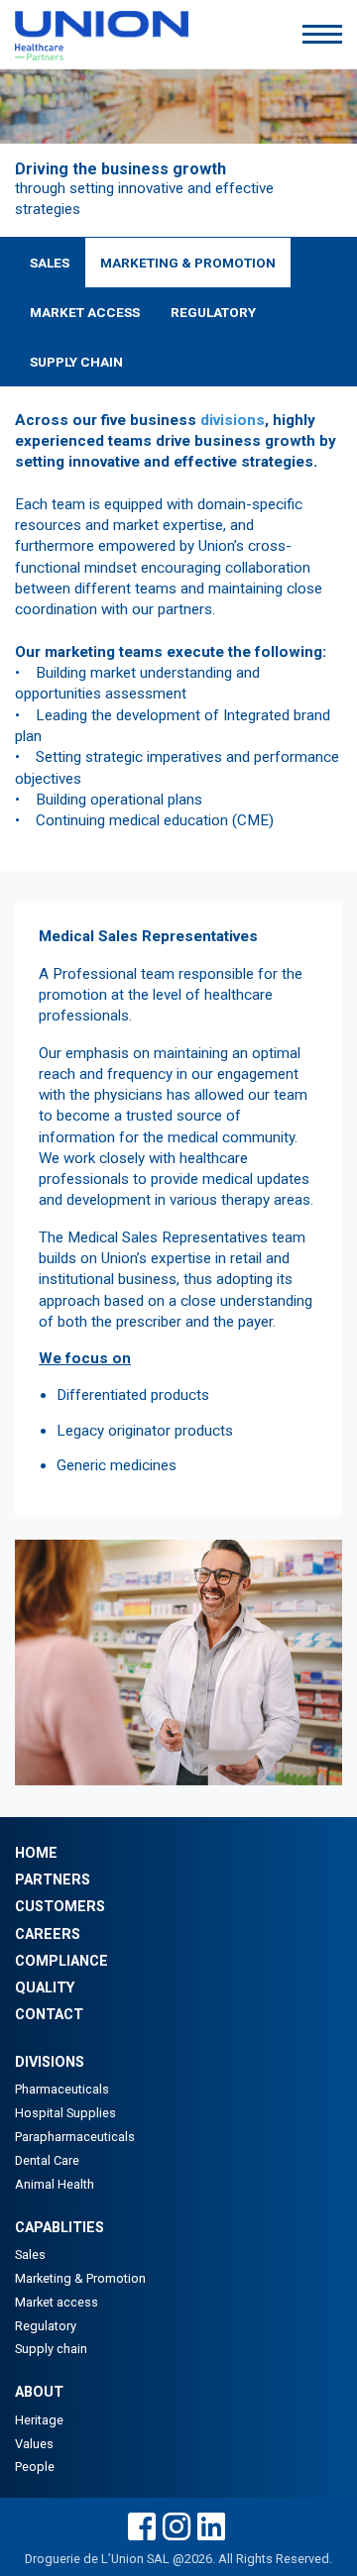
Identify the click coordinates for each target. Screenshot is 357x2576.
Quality (45, 1988)
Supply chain (51, 2349)
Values (34, 2444)
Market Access (85, 312)
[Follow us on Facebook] (142, 2528)
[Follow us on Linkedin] (211, 2528)
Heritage (39, 2420)
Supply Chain (76, 362)
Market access (57, 2302)
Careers (48, 1934)
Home (36, 1853)
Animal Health (55, 2184)
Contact (49, 2015)
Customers (60, 1907)
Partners (53, 1880)
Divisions (50, 2062)
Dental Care (47, 2160)
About (39, 2392)
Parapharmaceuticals (75, 2137)
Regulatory (213, 312)
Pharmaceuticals (62, 2089)
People (35, 2467)
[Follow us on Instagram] (177, 2528)
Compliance (61, 1961)
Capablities (59, 2228)
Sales (50, 263)
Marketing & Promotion (188, 263)
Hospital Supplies (65, 2113)
